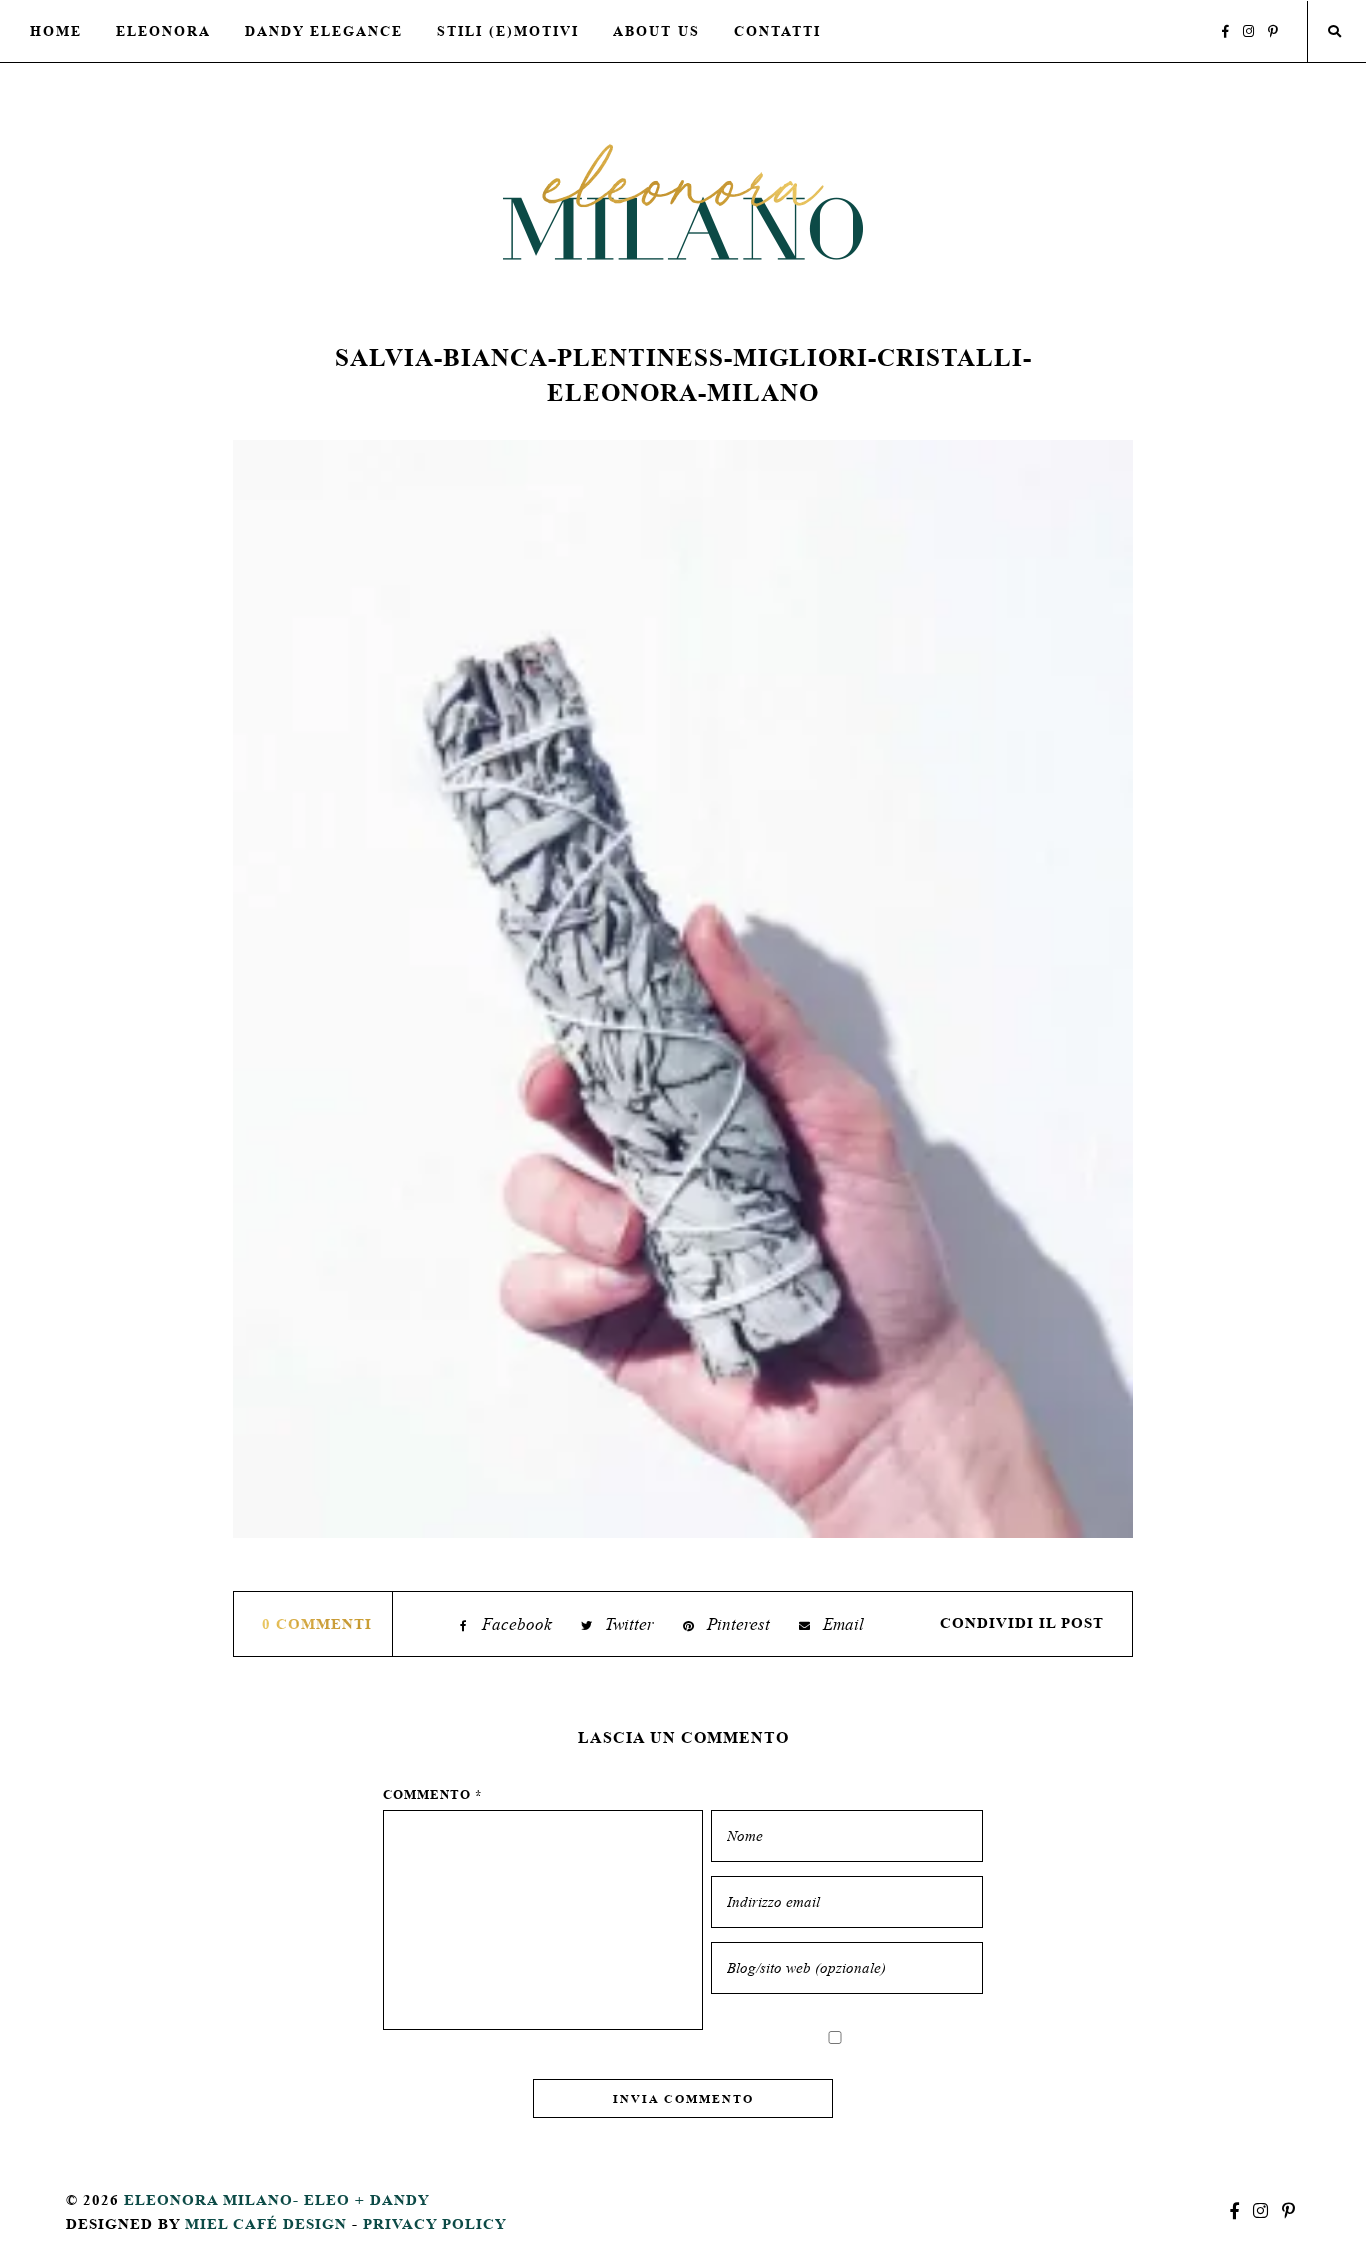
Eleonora (163, 31)
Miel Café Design (266, 2223)
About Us (656, 31)
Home (56, 31)
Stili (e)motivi (508, 31)
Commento (433, 1794)
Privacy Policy (435, 2223)
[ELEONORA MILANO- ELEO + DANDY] (683, 201)
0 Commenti (317, 1623)
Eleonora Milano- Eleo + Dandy (277, 2199)
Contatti (777, 31)
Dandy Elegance (324, 31)
